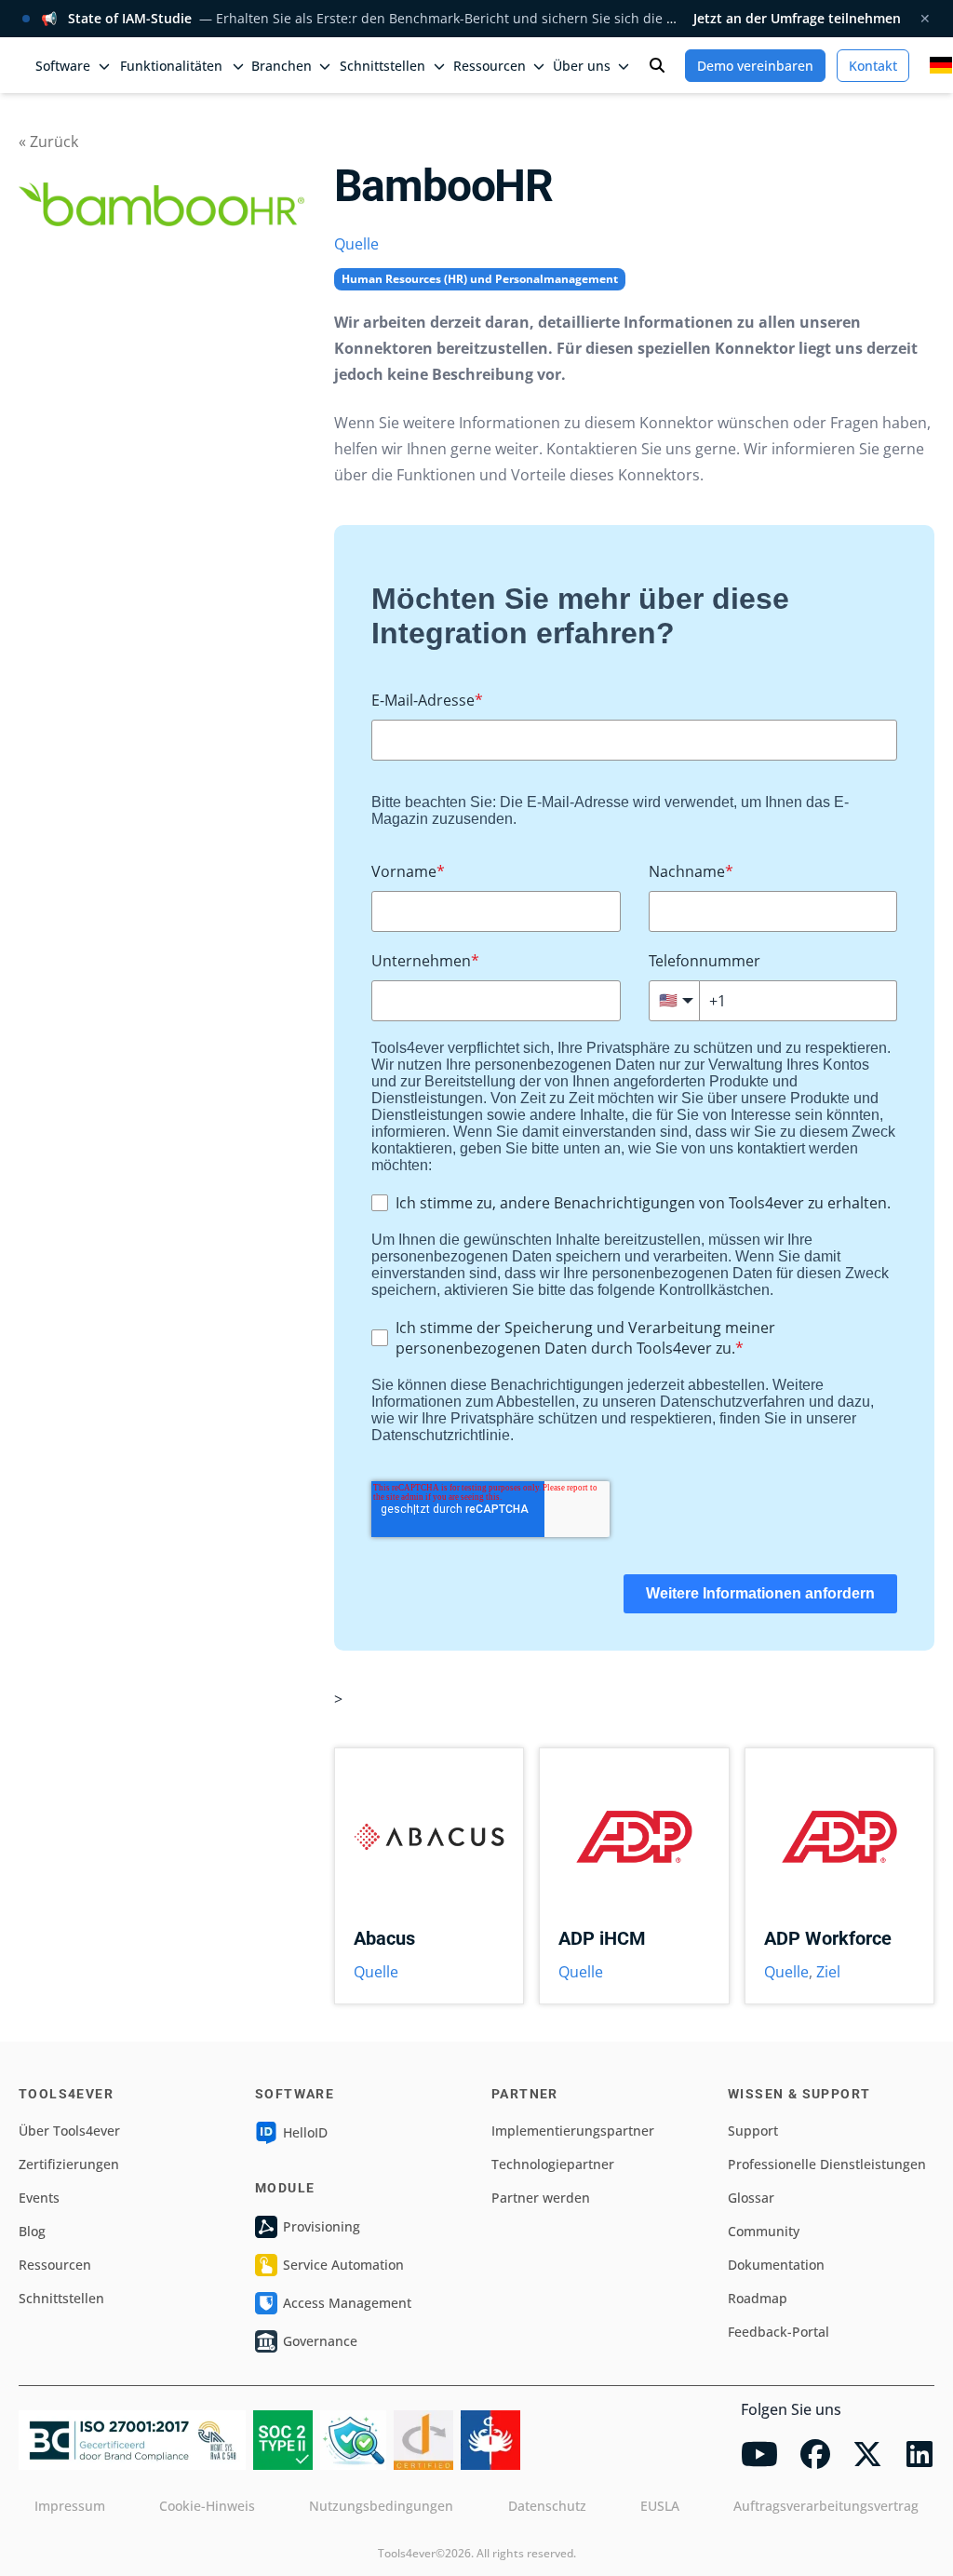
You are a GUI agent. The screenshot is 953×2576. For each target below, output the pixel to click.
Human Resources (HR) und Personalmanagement (480, 279)
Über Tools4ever (69, 2131)
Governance (320, 2341)
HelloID (305, 2132)
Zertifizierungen (69, 2164)
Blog (32, 2231)
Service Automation (343, 2265)
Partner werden (541, 2198)
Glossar (751, 2198)
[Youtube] (759, 2454)
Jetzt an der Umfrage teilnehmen (797, 18)
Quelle (356, 244)
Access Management (347, 2303)
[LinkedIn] (919, 2454)
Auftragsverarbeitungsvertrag (826, 2506)
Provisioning (322, 2226)
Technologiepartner (553, 2164)
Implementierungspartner (573, 2131)
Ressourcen (55, 2265)
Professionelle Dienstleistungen (827, 2164)
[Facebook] (815, 2454)
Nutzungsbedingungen (381, 2506)
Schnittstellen (61, 2298)
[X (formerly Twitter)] (867, 2454)
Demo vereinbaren (755, 66)
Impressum (70, 2506)
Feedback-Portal (779, 2332)
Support (753, 2131)
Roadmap (758, 2298)
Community (764, 2231)
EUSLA (660, 2506)
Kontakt (873, 66)
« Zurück (48, 142)
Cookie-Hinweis (207, 2506)
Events (39, 2198)
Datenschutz (547, 2506)
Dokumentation (776, 2265)
